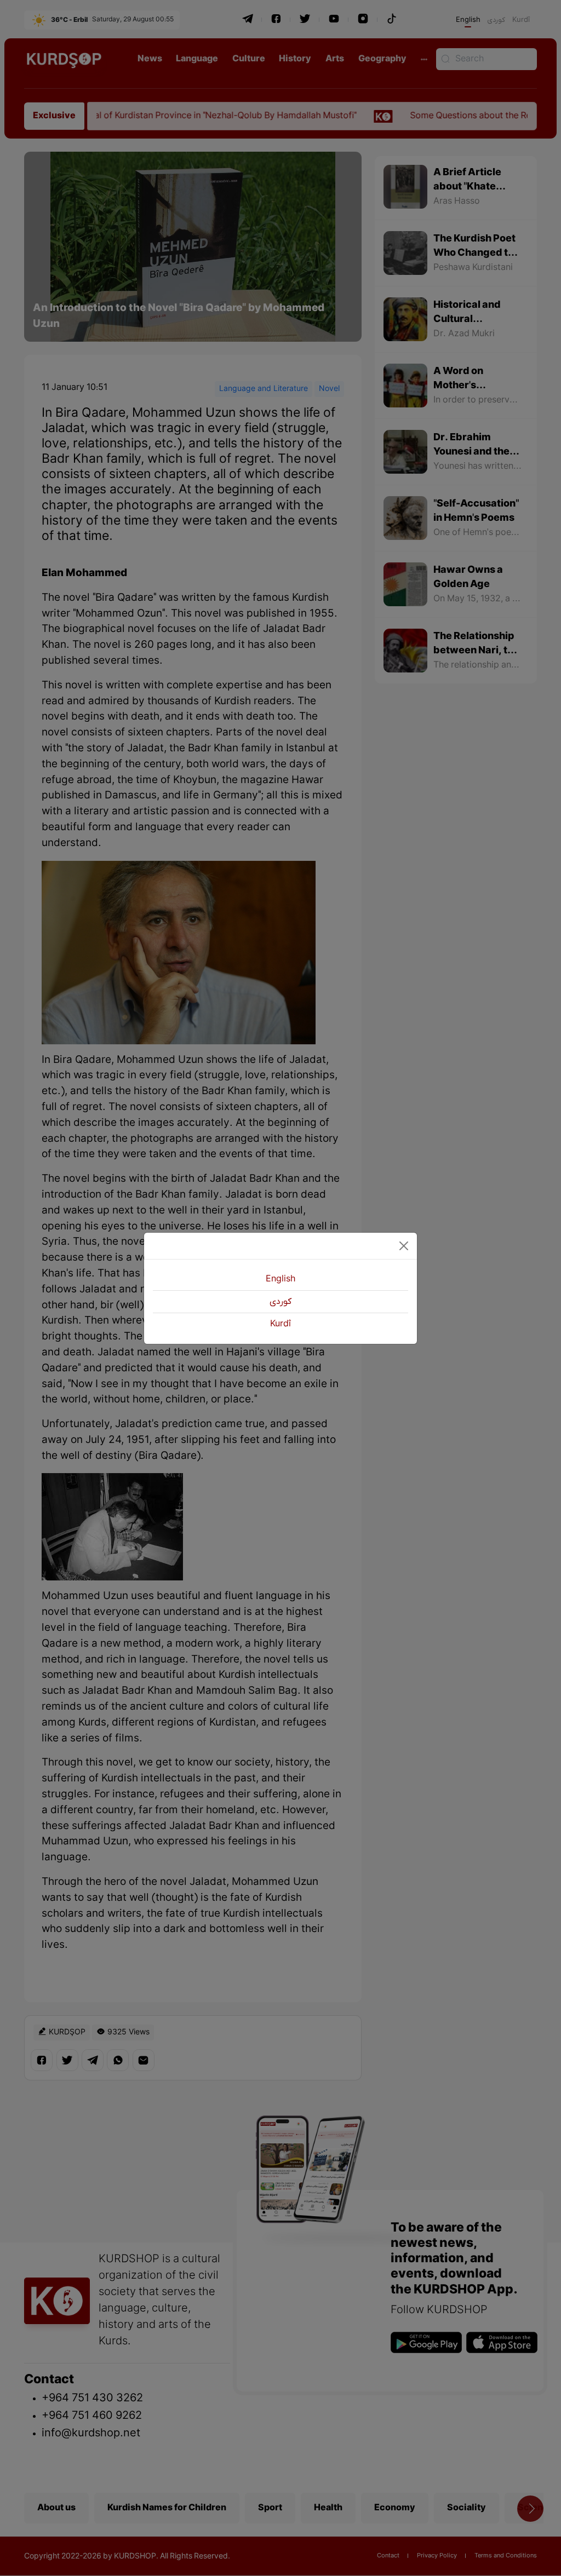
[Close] (404, 1246)
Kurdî (280, 1324)
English (280, 1279)
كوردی (280, 1302)
